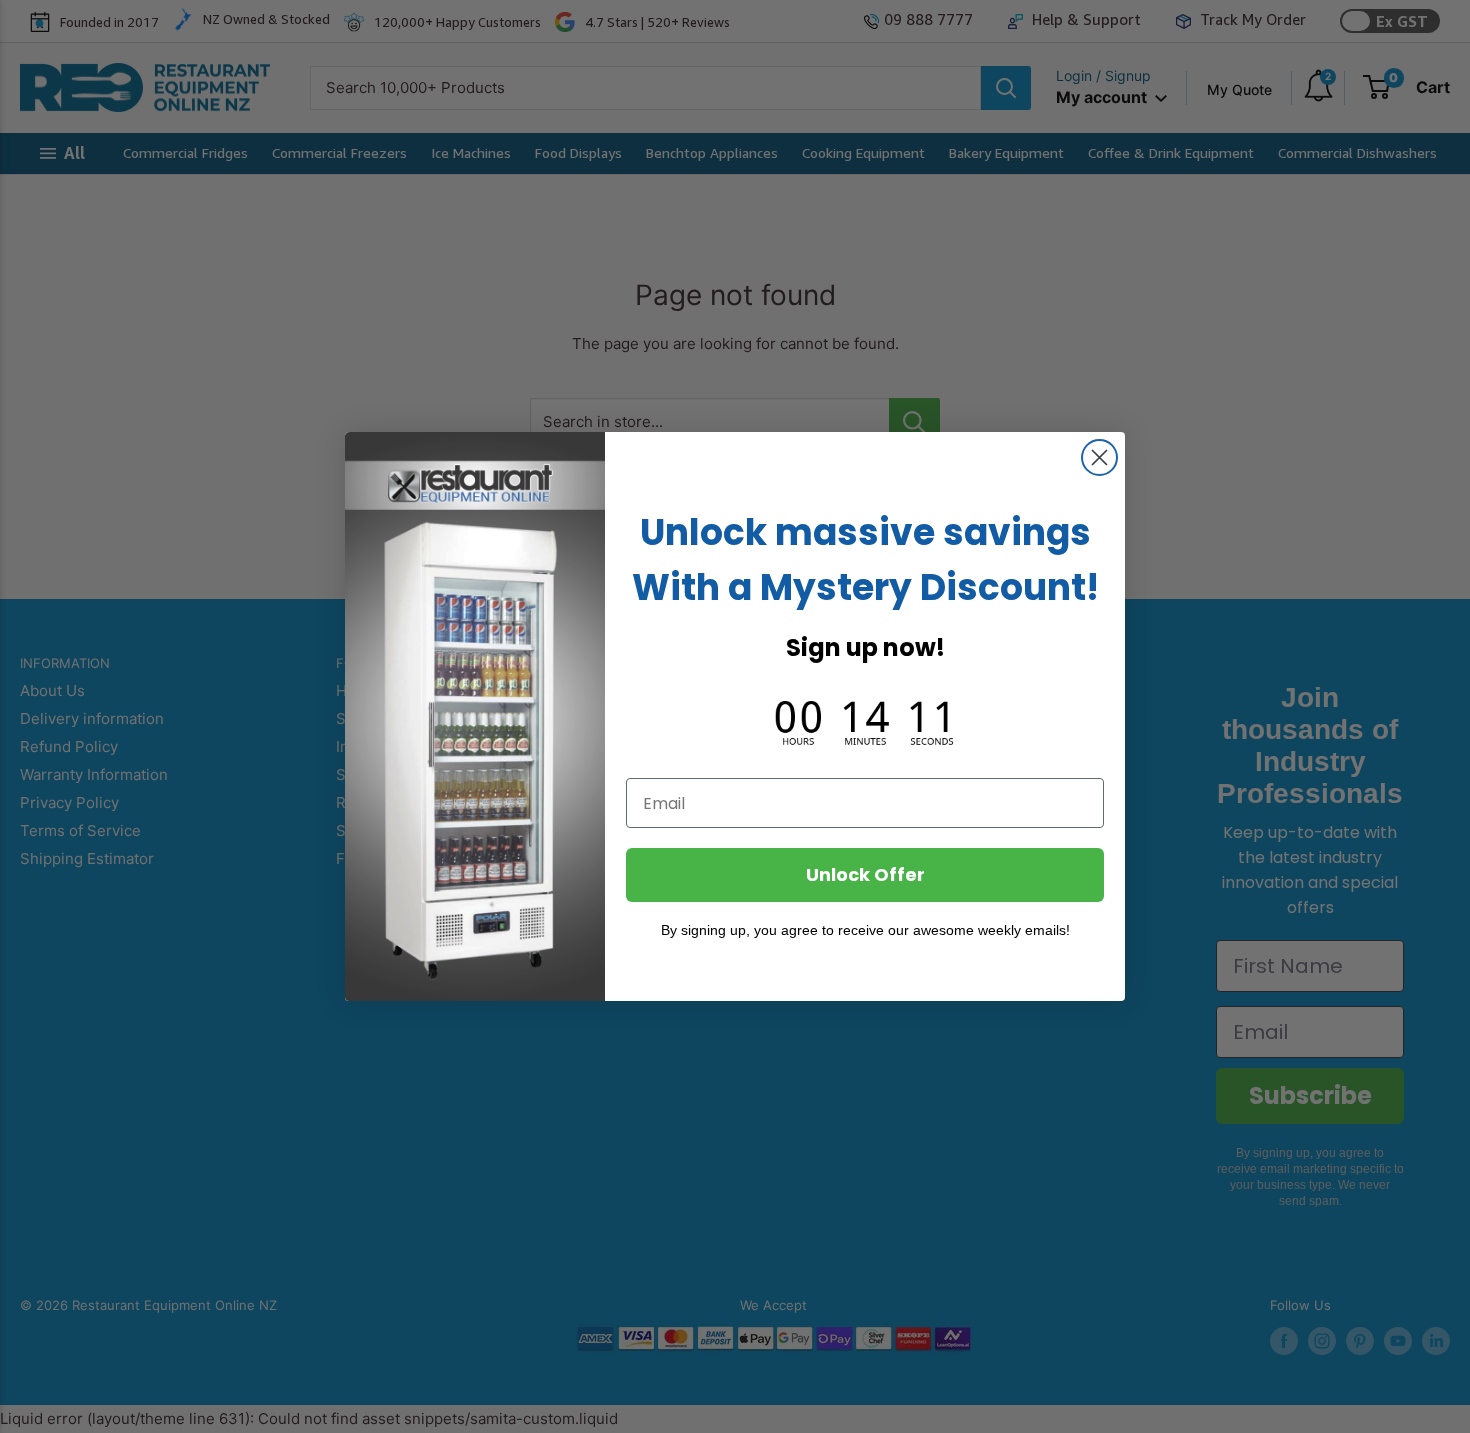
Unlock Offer (865, 874)
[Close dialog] (1099, 457)
